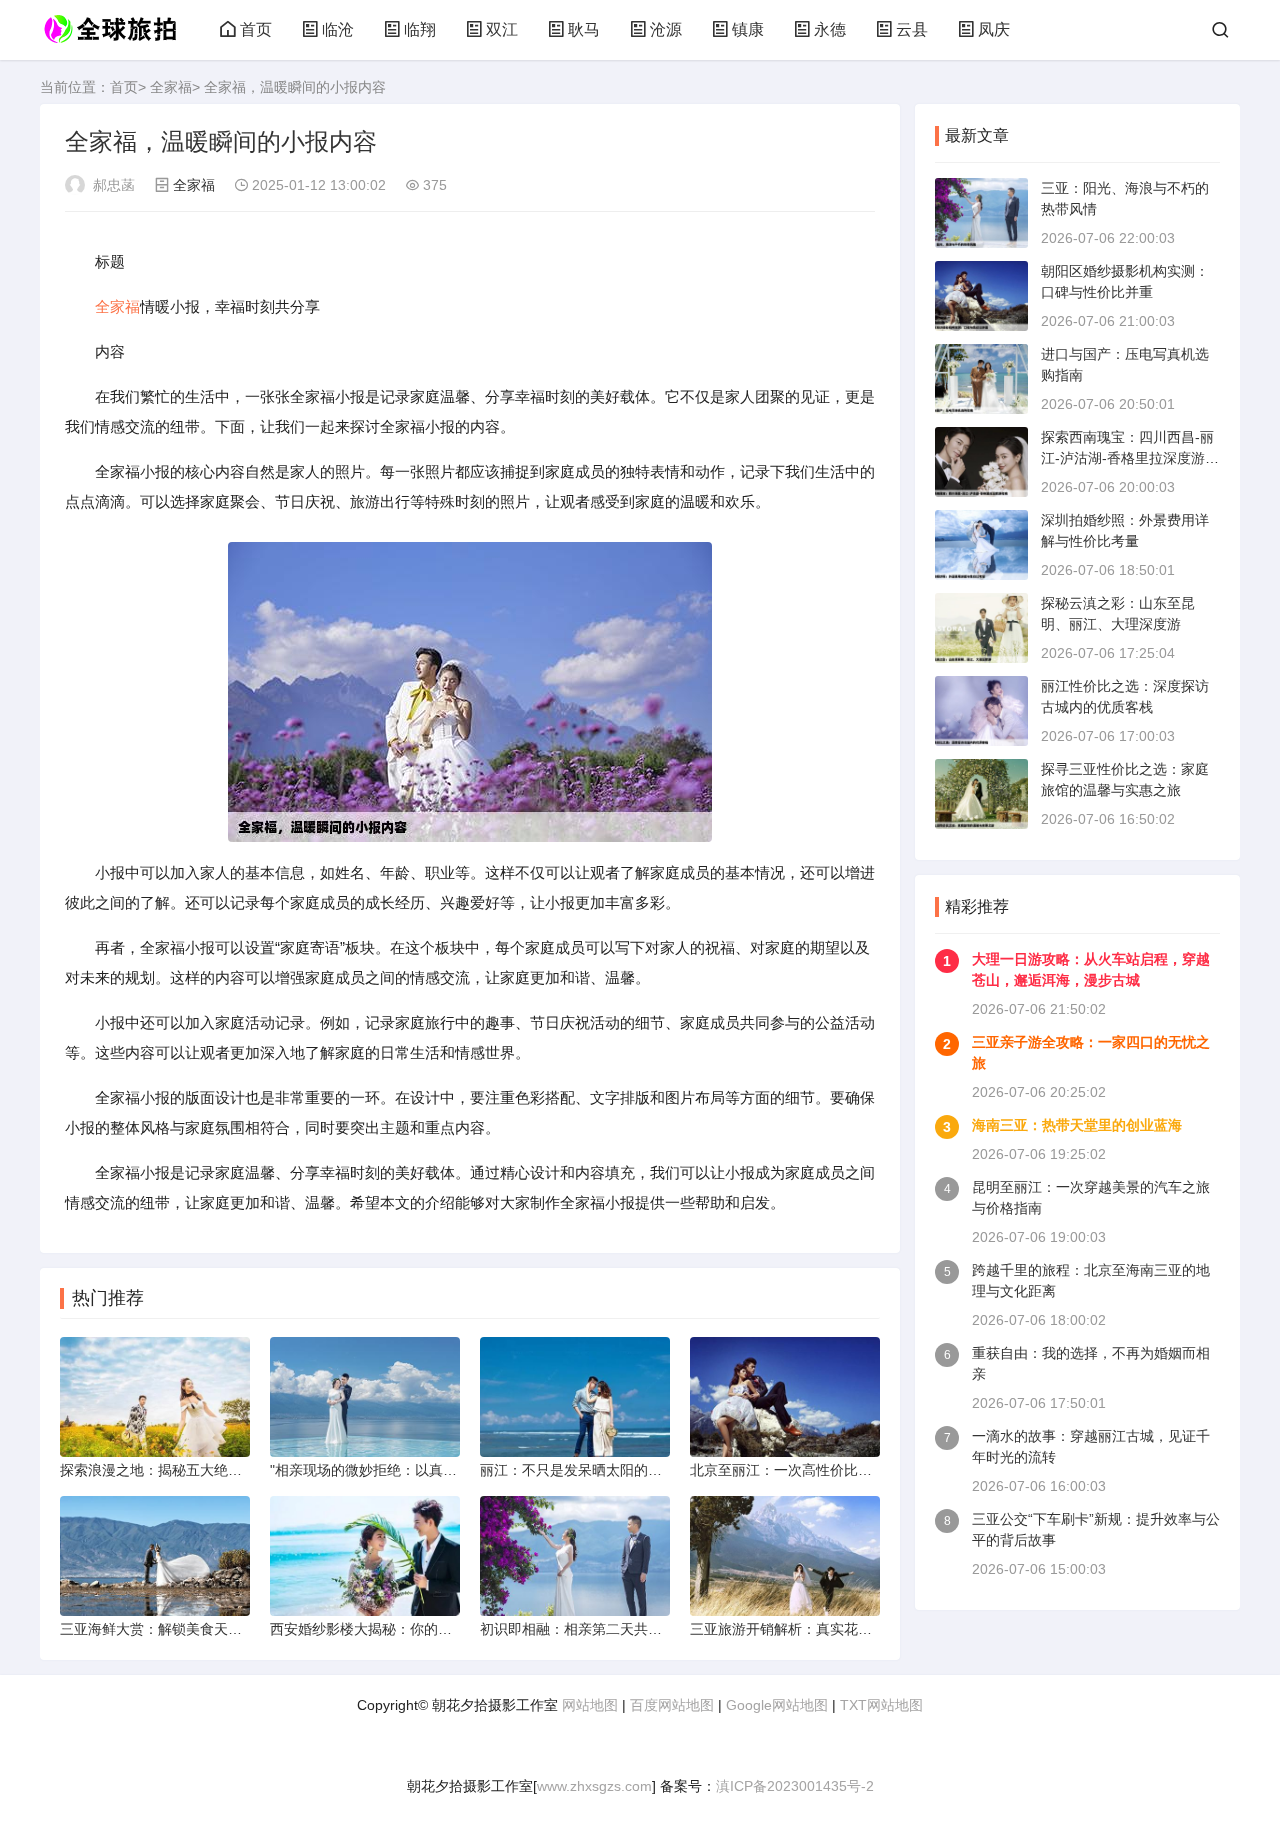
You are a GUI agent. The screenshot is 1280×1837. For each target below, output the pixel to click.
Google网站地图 (777, 1705)
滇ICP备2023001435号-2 (795, 1786)
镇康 (748, 29)
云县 (912, 29)
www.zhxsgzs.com (594, 1786)
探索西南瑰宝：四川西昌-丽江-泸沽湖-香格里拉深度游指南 (1130, 458)
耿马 (584, 29)
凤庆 (994, 29)
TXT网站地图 (881, 1705)
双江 (502, 29)
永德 (830, 29)
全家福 (171, 87)
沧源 (666, 29)
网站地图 (590, 1705)
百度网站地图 (672, 1705)
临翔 (420, 29)
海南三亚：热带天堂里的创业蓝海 (1077, 1125)
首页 (256, 29)
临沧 (338, 29)
